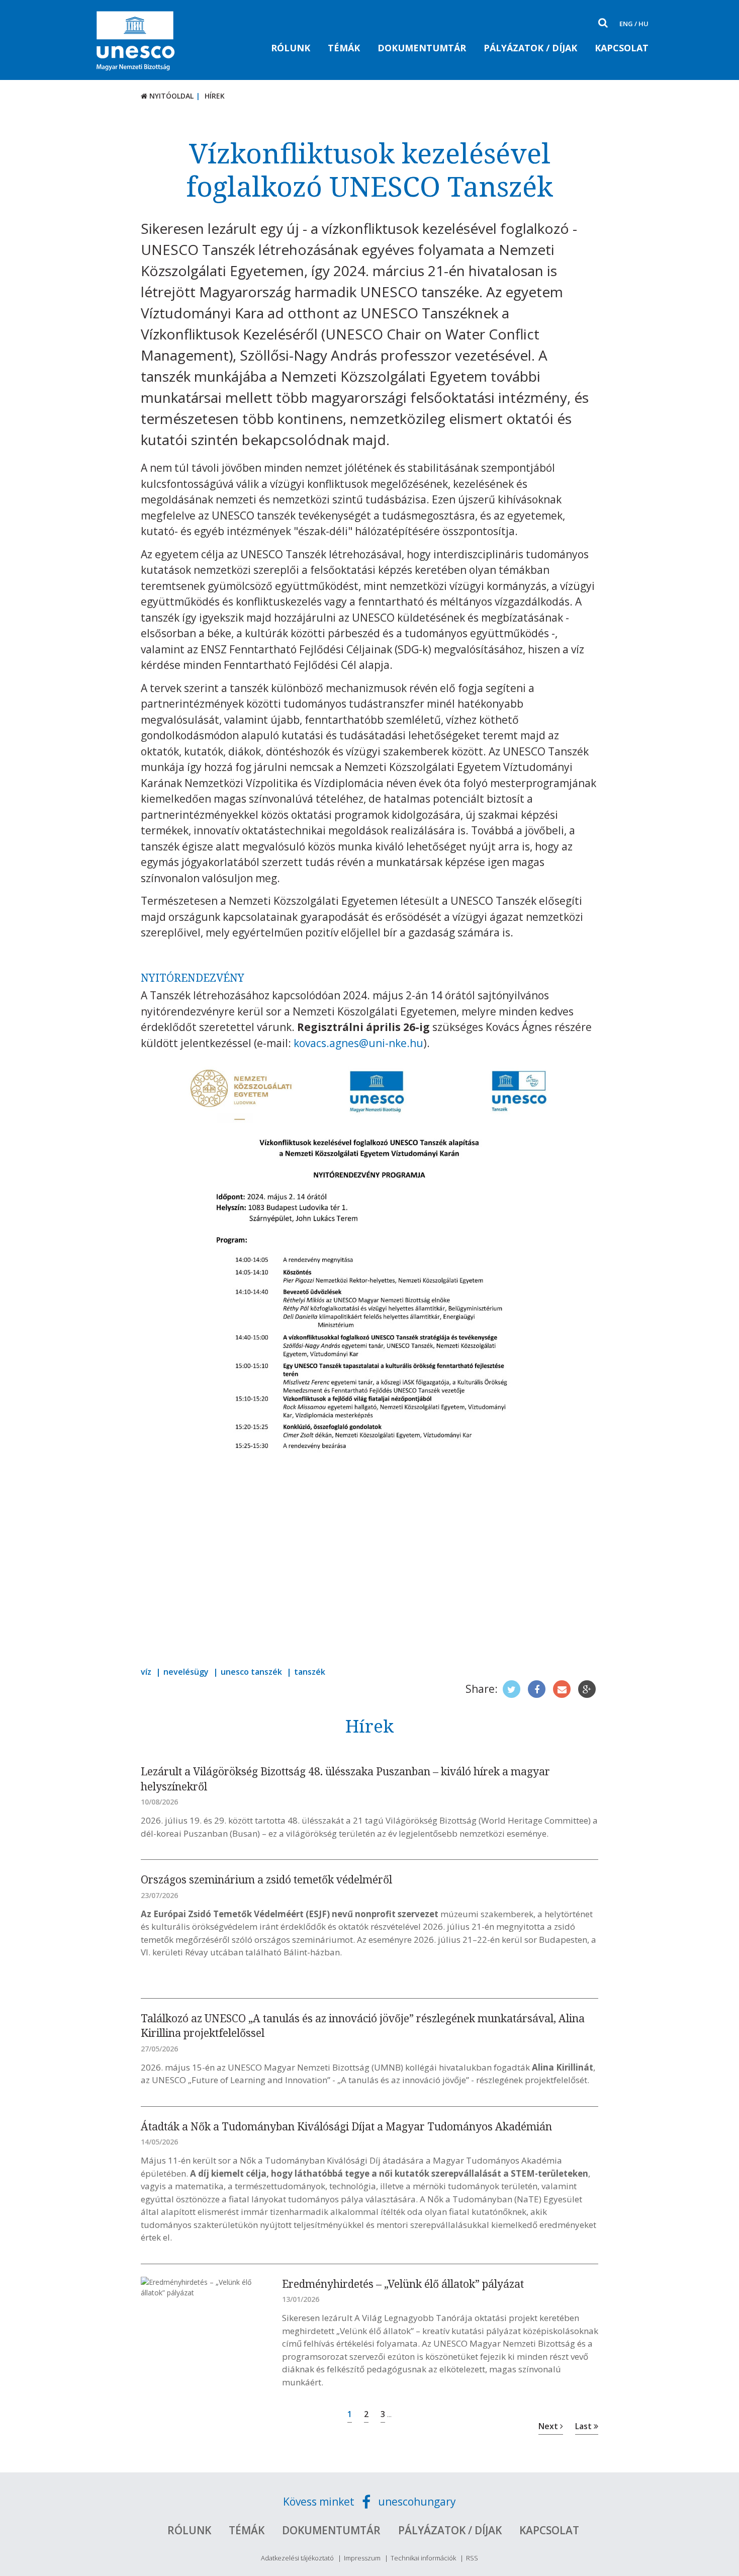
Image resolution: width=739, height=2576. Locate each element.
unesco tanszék (251, 1672)
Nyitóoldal (170, 96)
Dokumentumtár (422, 48)
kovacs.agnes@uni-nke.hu (358, 1043)
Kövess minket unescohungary (369, 2502)
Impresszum (362, 2558)
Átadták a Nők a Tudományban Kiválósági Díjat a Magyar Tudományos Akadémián (346, 2126)
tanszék (310, 1672)
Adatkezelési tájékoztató (297, 2558)
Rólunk (291, 48)
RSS (472, 2558)
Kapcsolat (622, 48)
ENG (626, 24)
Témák (344, 48)
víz (146, 1672)
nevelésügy (186, 1672)
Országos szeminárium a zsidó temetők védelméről (266, 1879)
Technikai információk (423, 2558)
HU (643, 24)
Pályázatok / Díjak (530, 48)
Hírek (215, 96)
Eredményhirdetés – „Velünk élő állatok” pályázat (403, 2284)
